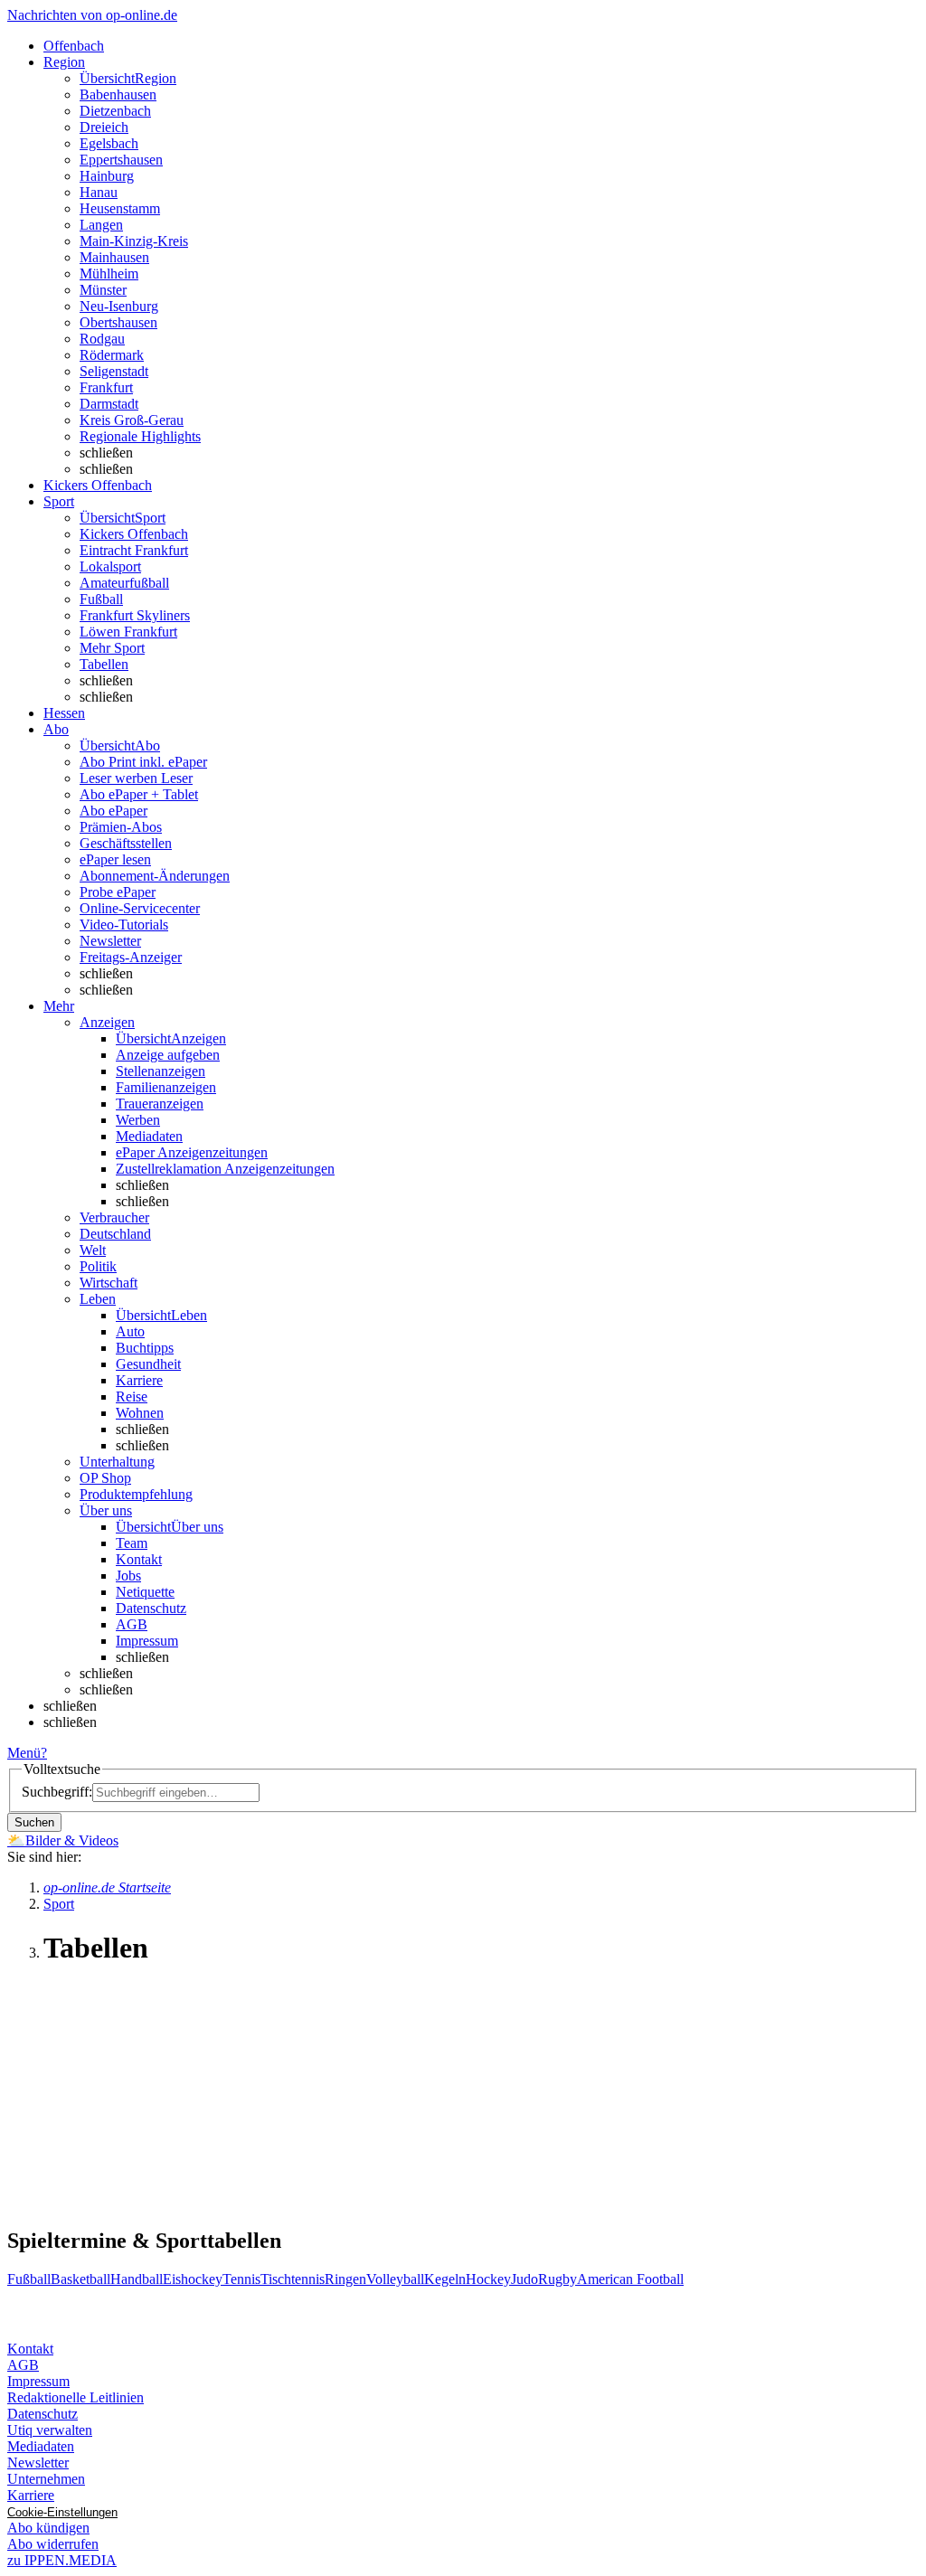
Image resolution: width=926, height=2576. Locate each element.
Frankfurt (106, 387)
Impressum (147, 1641)
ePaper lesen (115, 859)
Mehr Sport (112, 648)
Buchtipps (145, 1348)
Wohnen (140, 1413)
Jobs (128, 1576)
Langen (101, 225)
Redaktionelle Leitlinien (76, 2397)
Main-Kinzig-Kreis (134, 241)
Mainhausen (114, 257)
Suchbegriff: (57, 1792)
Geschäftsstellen (126, 843)
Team (132, 1543)
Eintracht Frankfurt (134, 550)
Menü (24, 1753)
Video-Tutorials (124, 925)
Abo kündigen (48, 2528)
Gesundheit (148, 1364)
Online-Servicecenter (140, 908)
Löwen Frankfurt (128, 632)
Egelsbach (109, 143)
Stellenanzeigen (161, 1071)
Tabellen (104, 664)
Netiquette (145, 1592)
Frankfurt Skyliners (135, 615)
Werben (138, 1120)
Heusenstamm (120, 208)
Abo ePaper (113, 811)
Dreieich (104, 127)
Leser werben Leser (136, 778)
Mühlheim (109, 274)
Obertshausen (118, 322)
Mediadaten (149, 1136)
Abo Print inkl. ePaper (143, 762)
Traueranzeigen (160, 1104)
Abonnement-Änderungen (155, 876)
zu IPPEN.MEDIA (62, 2560)
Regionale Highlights (140, 436)
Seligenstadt (114, 371)
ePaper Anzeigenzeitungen (192, 1152)
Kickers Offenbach (134, 534)
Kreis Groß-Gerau (132, 420)
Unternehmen (46, 2479)
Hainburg (107, 176)
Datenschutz (151, 1608)
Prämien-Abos (121, 827)
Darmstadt (109, 404)
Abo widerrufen (53, 2544)
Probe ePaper (118, 892)
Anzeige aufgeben (168, 1055)
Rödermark (112, 355)
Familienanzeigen (166, 1087)
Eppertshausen (121, 160)
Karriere (139, 1380)
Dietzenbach (115, 111)
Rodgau (102, 339)
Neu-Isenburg (119, 306)
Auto (130, 1331)
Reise (132, 1397)
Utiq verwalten (50, 2430)
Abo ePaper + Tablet (139, 794)
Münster (103, 290)
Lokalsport (110, 566)
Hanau (99, 192)
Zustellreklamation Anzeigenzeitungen (225, 1169)
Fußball (101, 599)
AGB (132, 1624)
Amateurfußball (124, 583)
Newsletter (110, 941)
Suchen (34, 1822)
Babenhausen (118, 94)
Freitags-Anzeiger (131, 957)
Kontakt (139, 1559)
